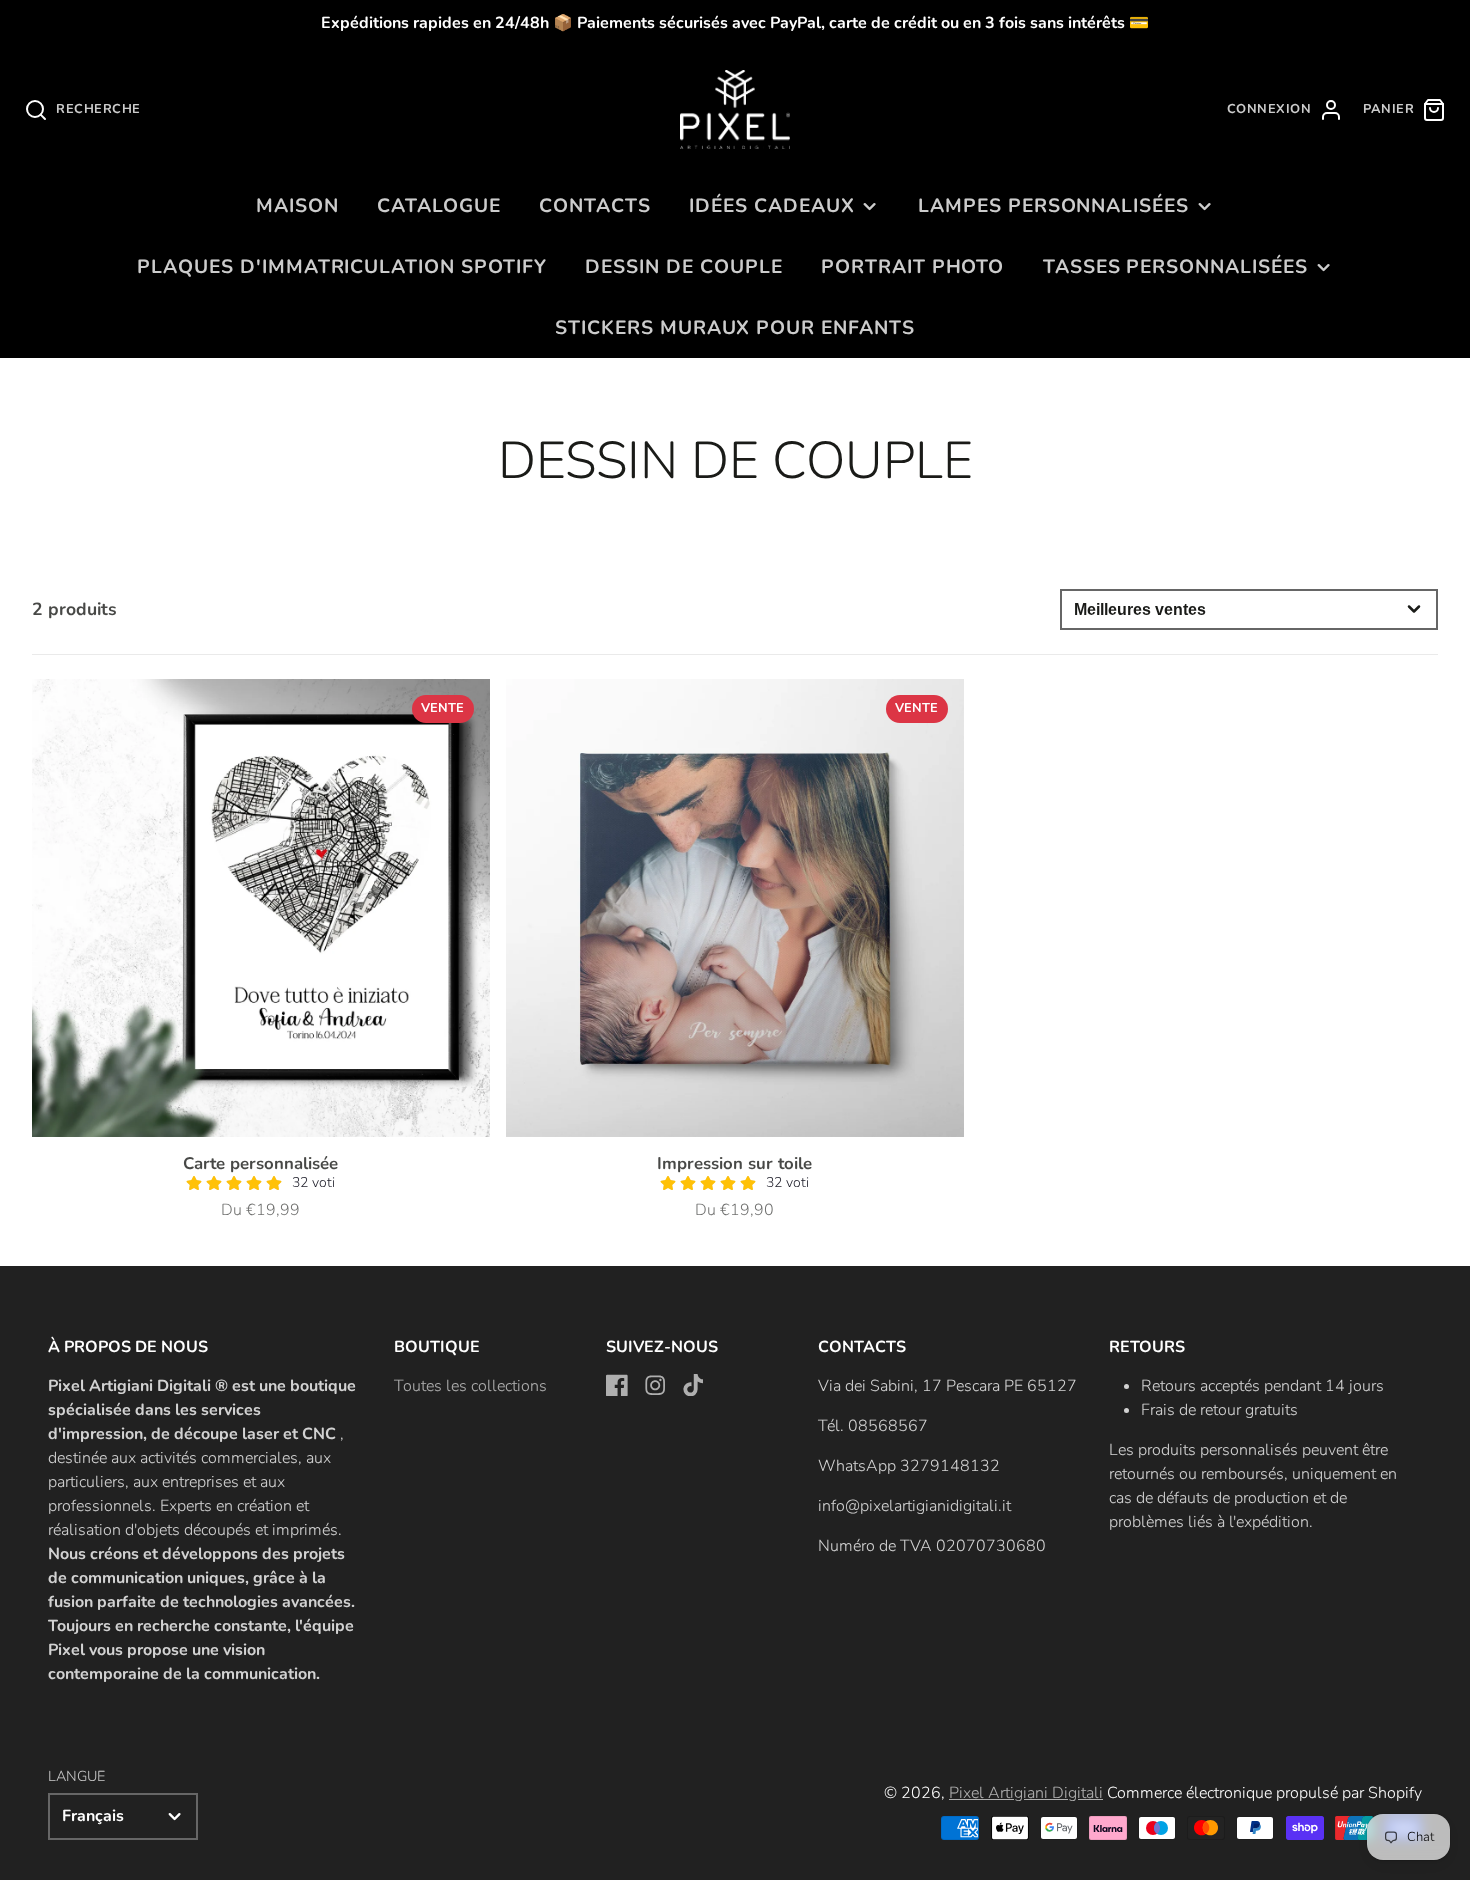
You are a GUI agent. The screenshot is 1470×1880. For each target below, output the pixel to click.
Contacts (595, 206)
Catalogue (439, 206)
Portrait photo (912, 267)
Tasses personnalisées (1175, 267)
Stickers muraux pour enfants (735, 328)
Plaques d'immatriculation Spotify (342, 267)
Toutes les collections (470, 1386)
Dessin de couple (683, 267)
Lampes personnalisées (1053, 206)
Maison (297, 206)
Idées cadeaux (771, 206)
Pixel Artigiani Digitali (1026, 1793)
